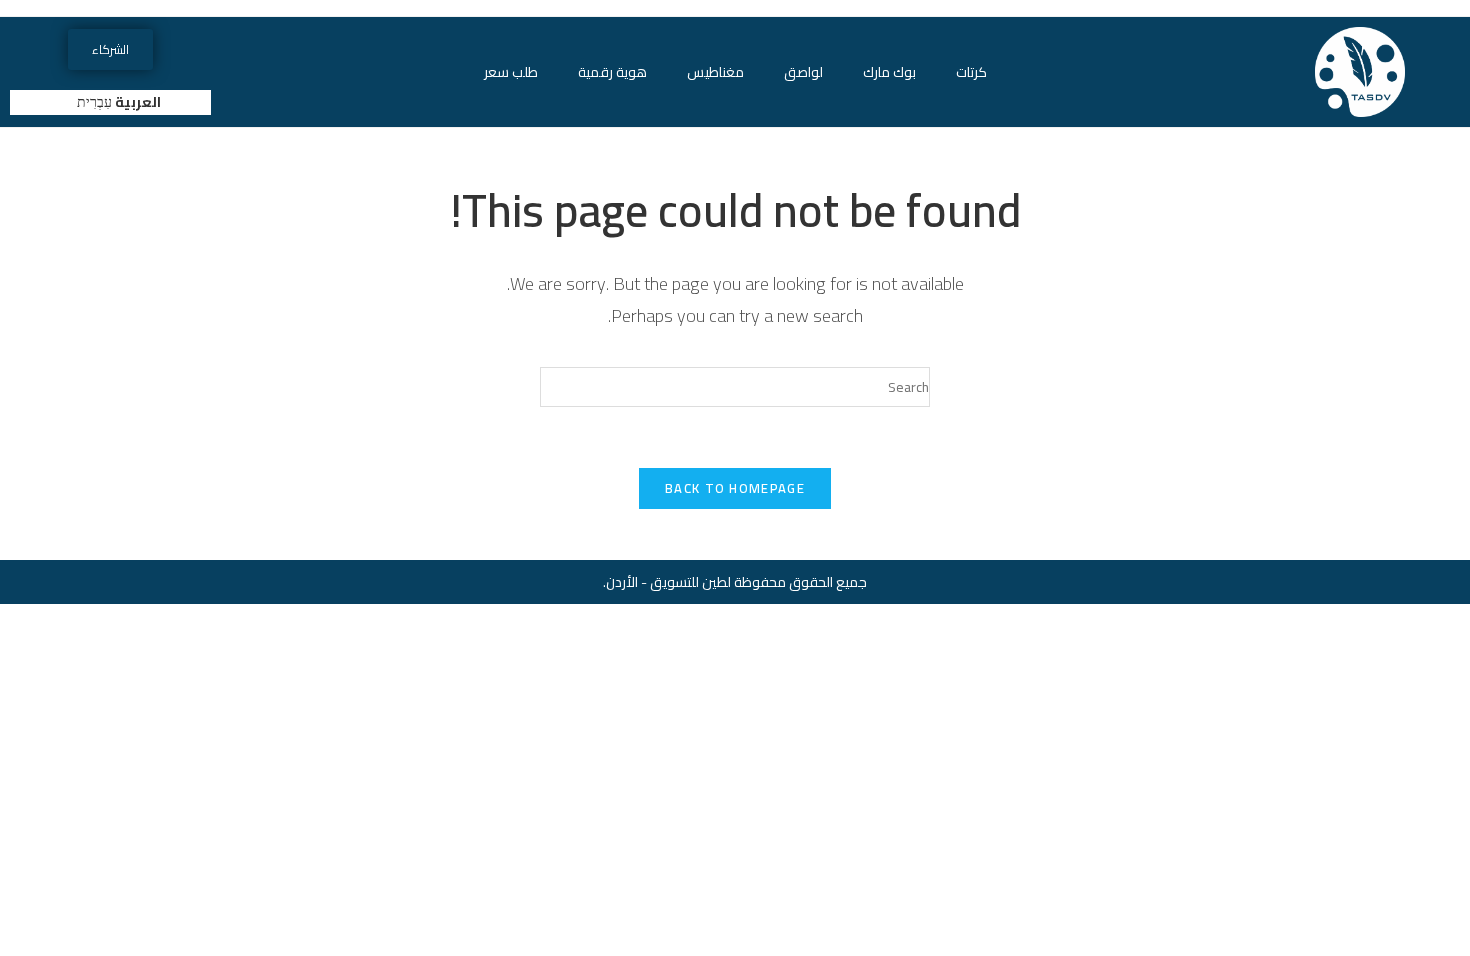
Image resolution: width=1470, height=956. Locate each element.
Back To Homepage (735, 488)
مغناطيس (715, 72)
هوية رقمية (612, 72)
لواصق (803, 72)
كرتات (971, 72)
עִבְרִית (94, 102)
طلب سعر (511, 72)
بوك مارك (889, 72)
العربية (138, 102)
